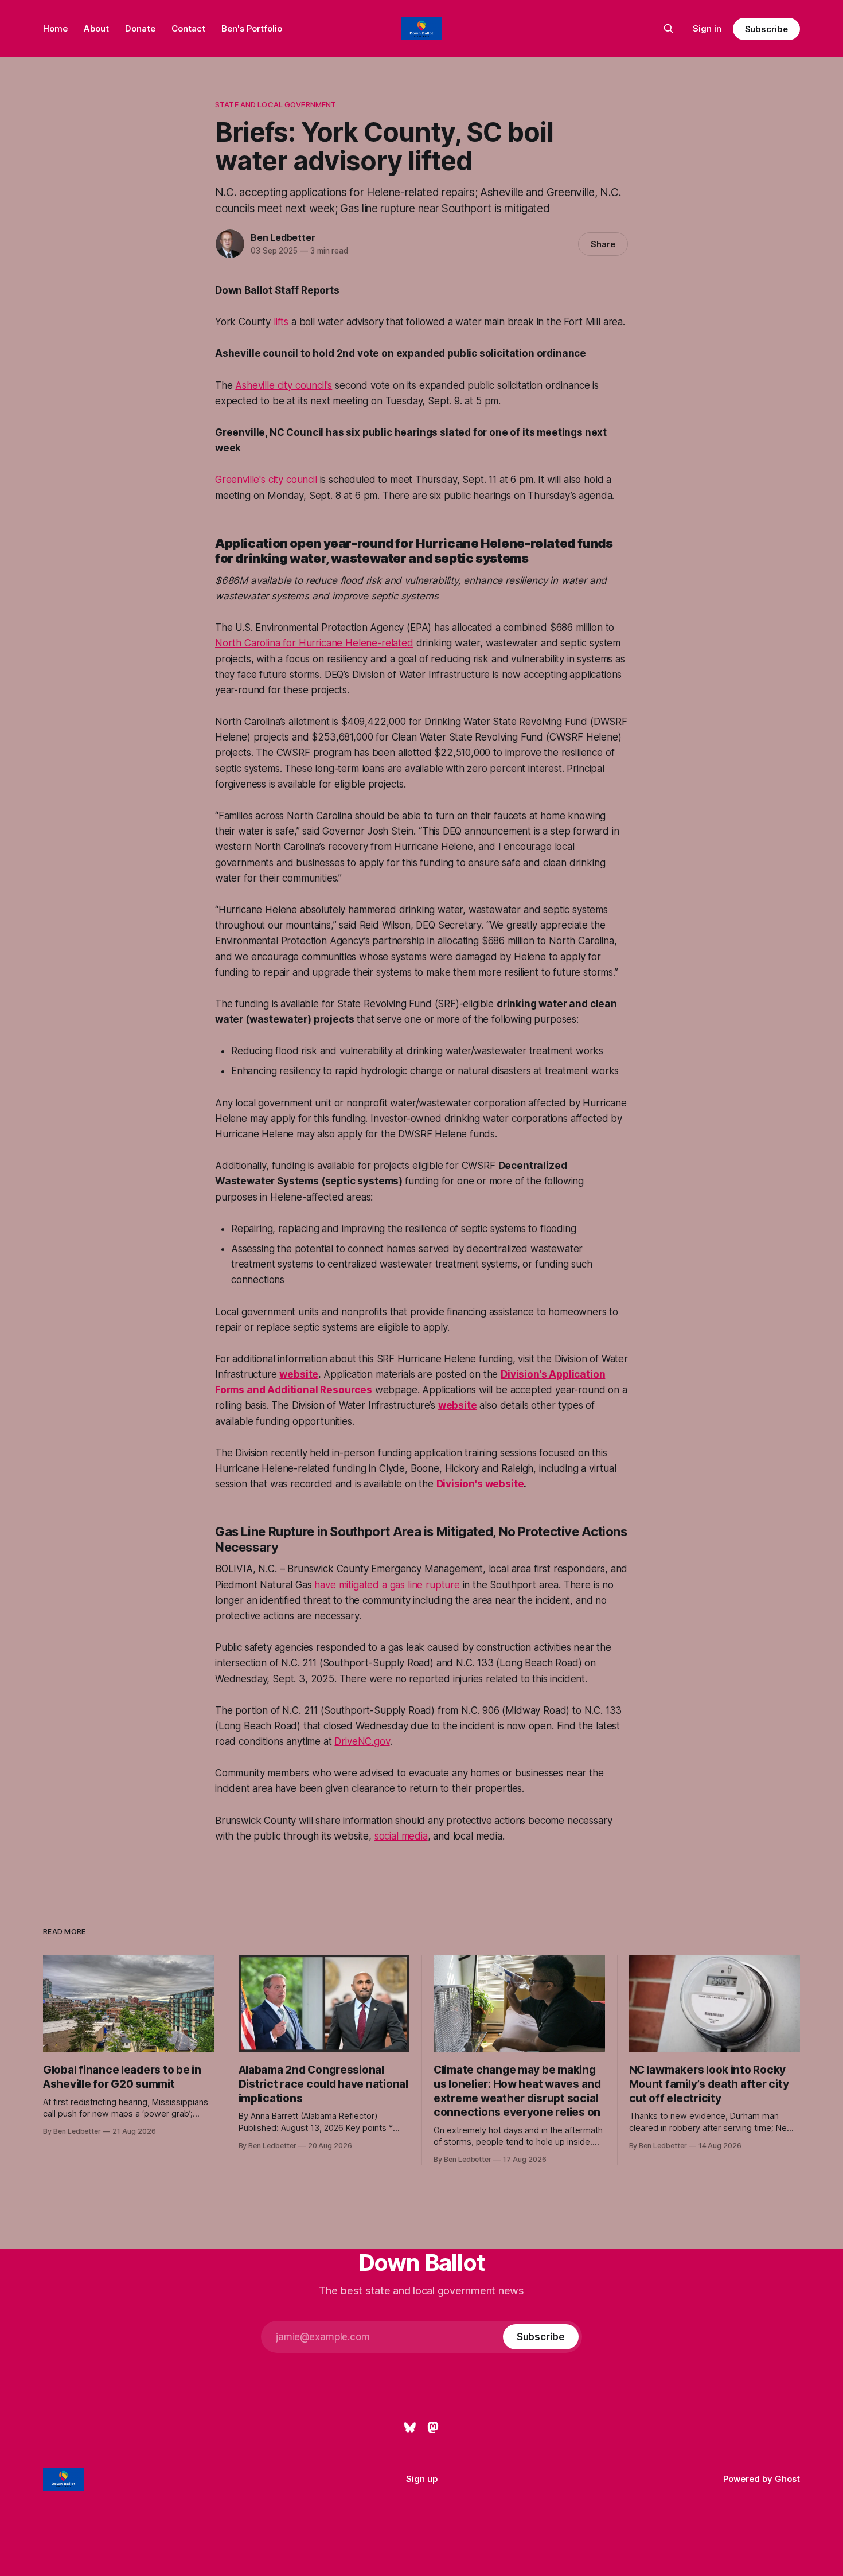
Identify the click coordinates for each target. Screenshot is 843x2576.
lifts (281, 322)
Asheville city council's (284, 385)
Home (55, 28)
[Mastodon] (433, 2427)
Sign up (422, 2479)
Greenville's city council (266, 480)
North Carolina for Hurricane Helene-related (314, 643)
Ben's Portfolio (252, 28)
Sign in (707, 28)
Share (603, 244)
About (96, 28)
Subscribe (766, 29)
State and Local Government (276, 104)
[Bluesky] (410, 2427)
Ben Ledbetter (283, 237)
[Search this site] (669, 29)
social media (401, 1836)
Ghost (787, 2479)
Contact (188, 28)
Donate (140, 28)
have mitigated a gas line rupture (387, 1585)
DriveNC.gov (362, 1741)
